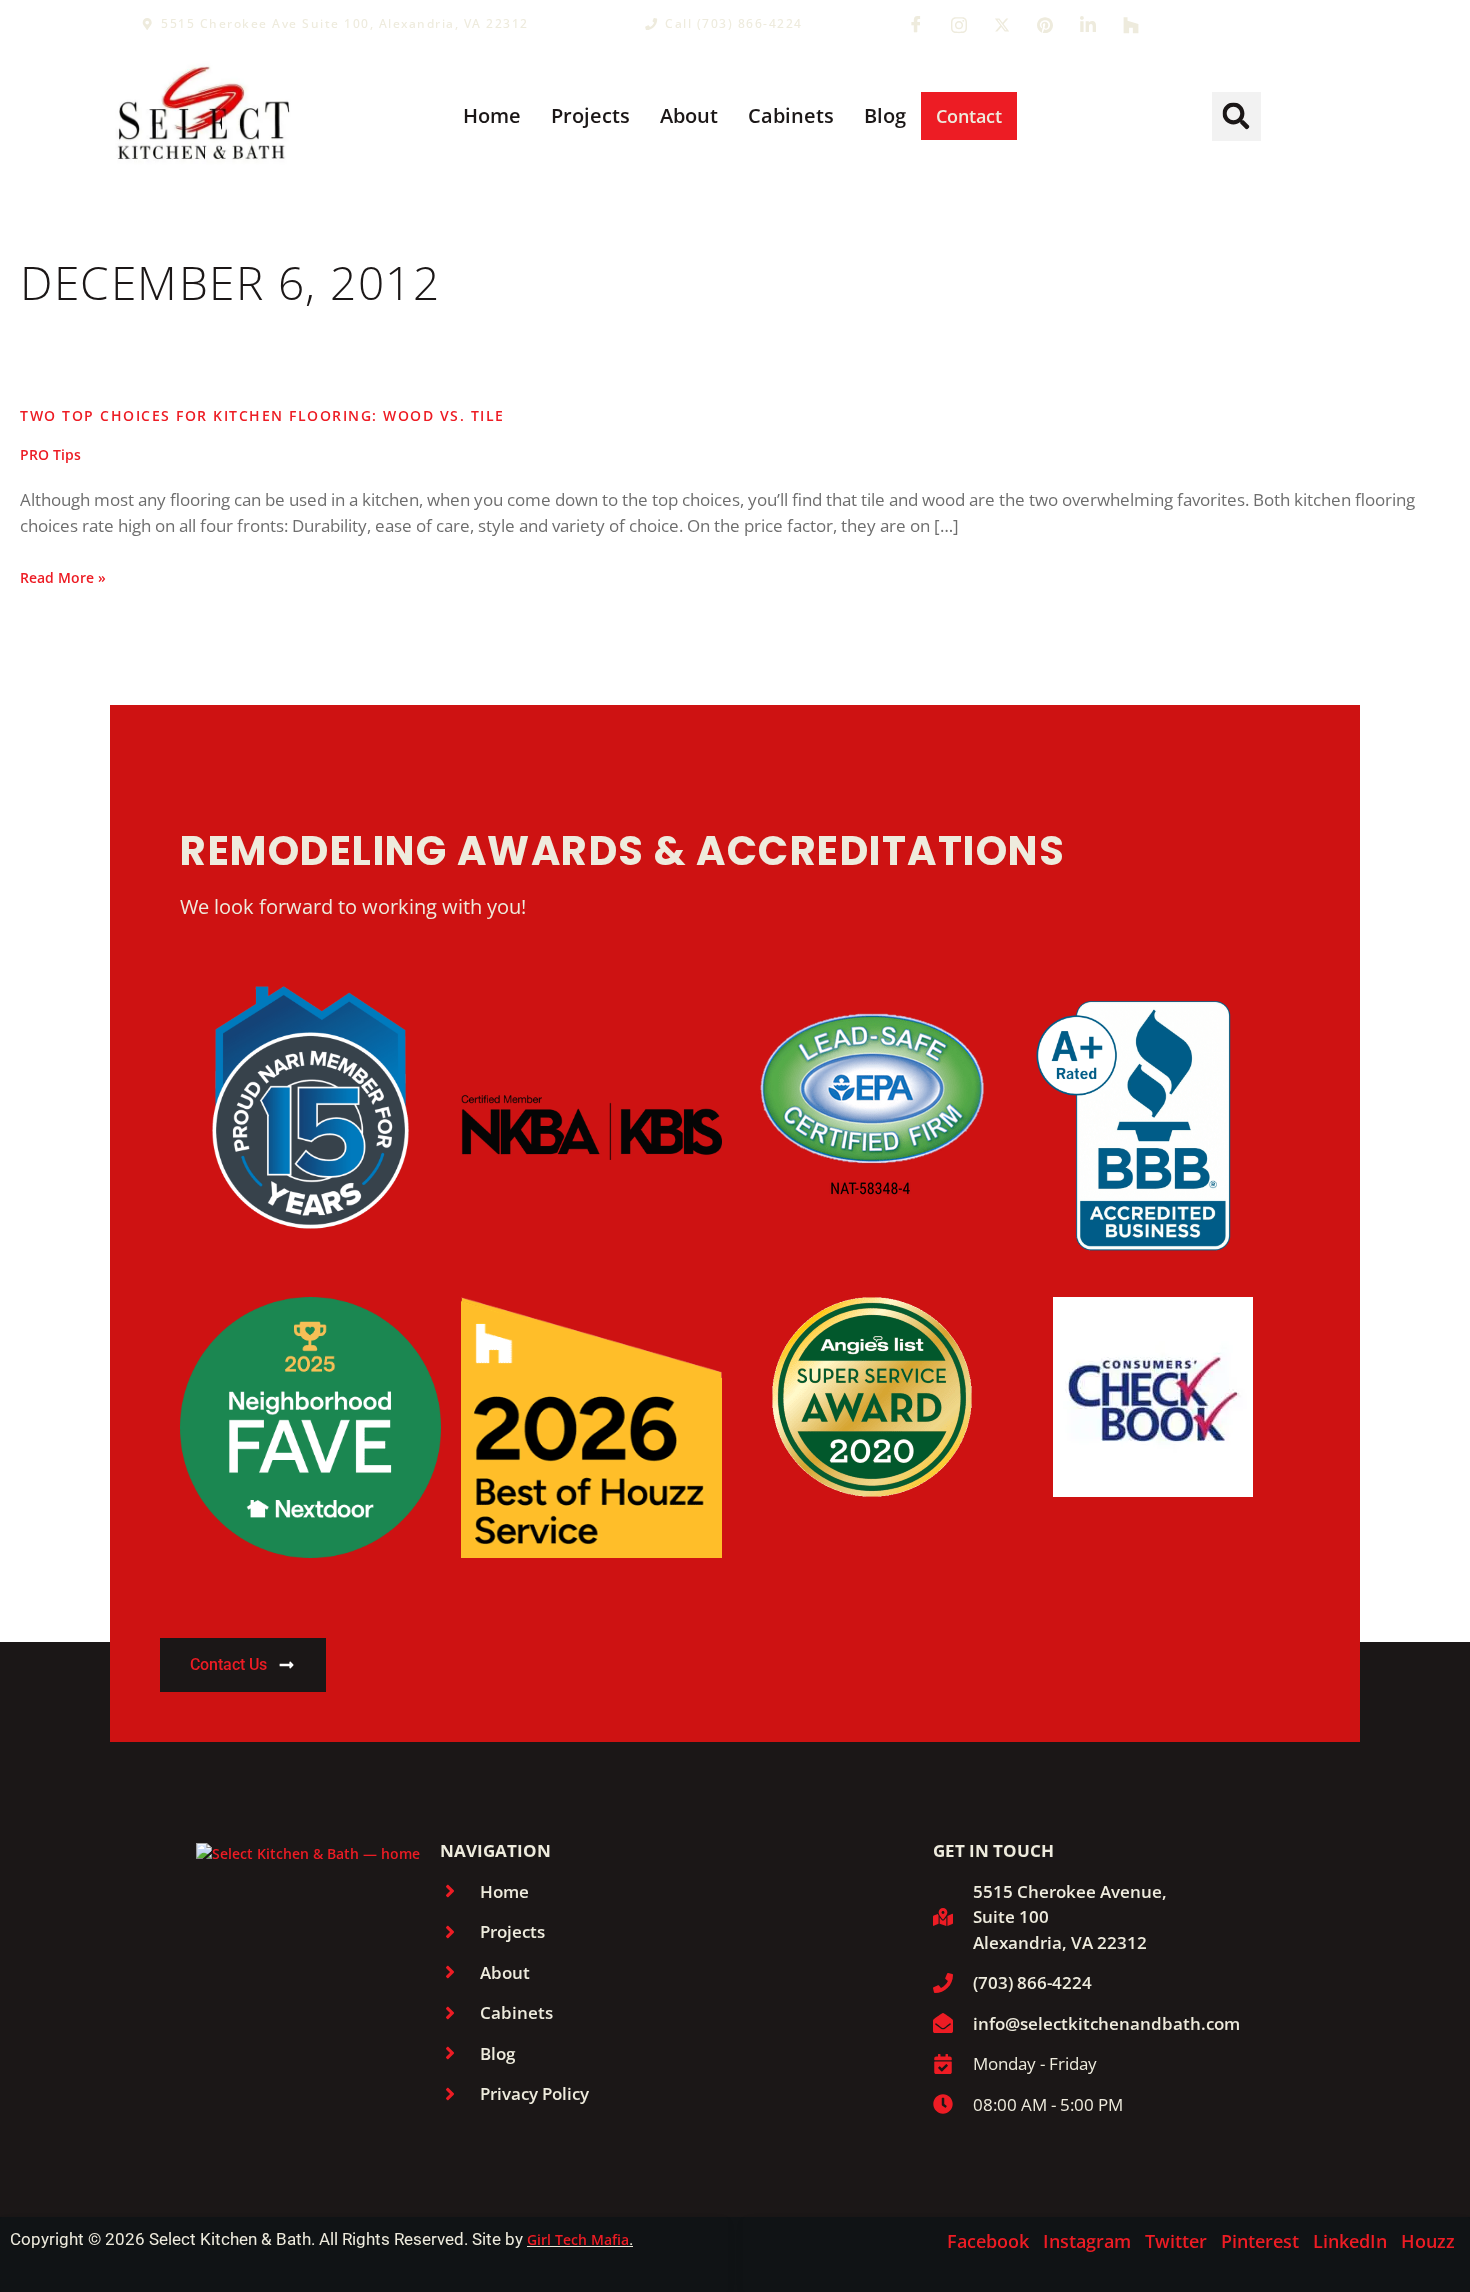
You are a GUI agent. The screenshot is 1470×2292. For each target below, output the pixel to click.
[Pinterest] (1045, 24)
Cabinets (791, 115)
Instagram (1087, 2241)
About (689, 115)
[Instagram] (959, 24)
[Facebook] (916, 24)
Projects (590, 115)
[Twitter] (1002, 24)
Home (492, 115)
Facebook (988, 2241)
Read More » (63, 577)
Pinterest (1260, 2241)
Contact (969, 116)
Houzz (1428, 2241)
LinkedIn (1350, 2241)
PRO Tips (50, 454)
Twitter (1176, 2241)
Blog (885, 115)
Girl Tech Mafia (578, 2239)
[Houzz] (1131, 24)
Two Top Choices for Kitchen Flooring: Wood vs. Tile (262, 415)
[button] (1236, 116)
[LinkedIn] (1088, 24)
